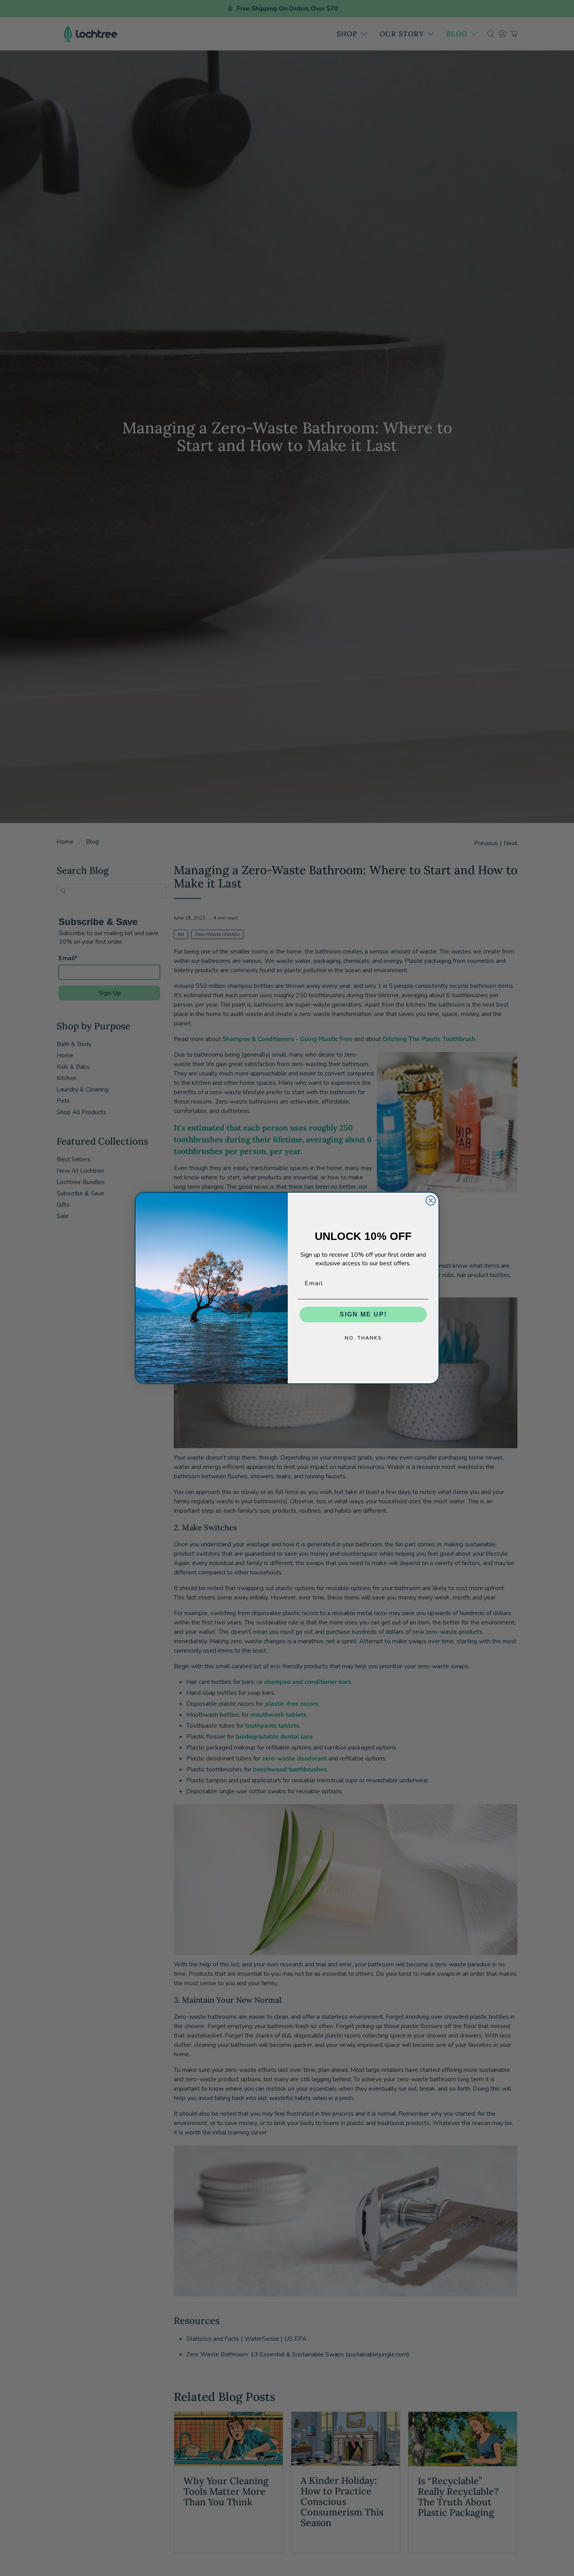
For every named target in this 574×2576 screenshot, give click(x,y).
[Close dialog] (431, 1200)
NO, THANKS (363, 1338)
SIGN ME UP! (363, 1314)
